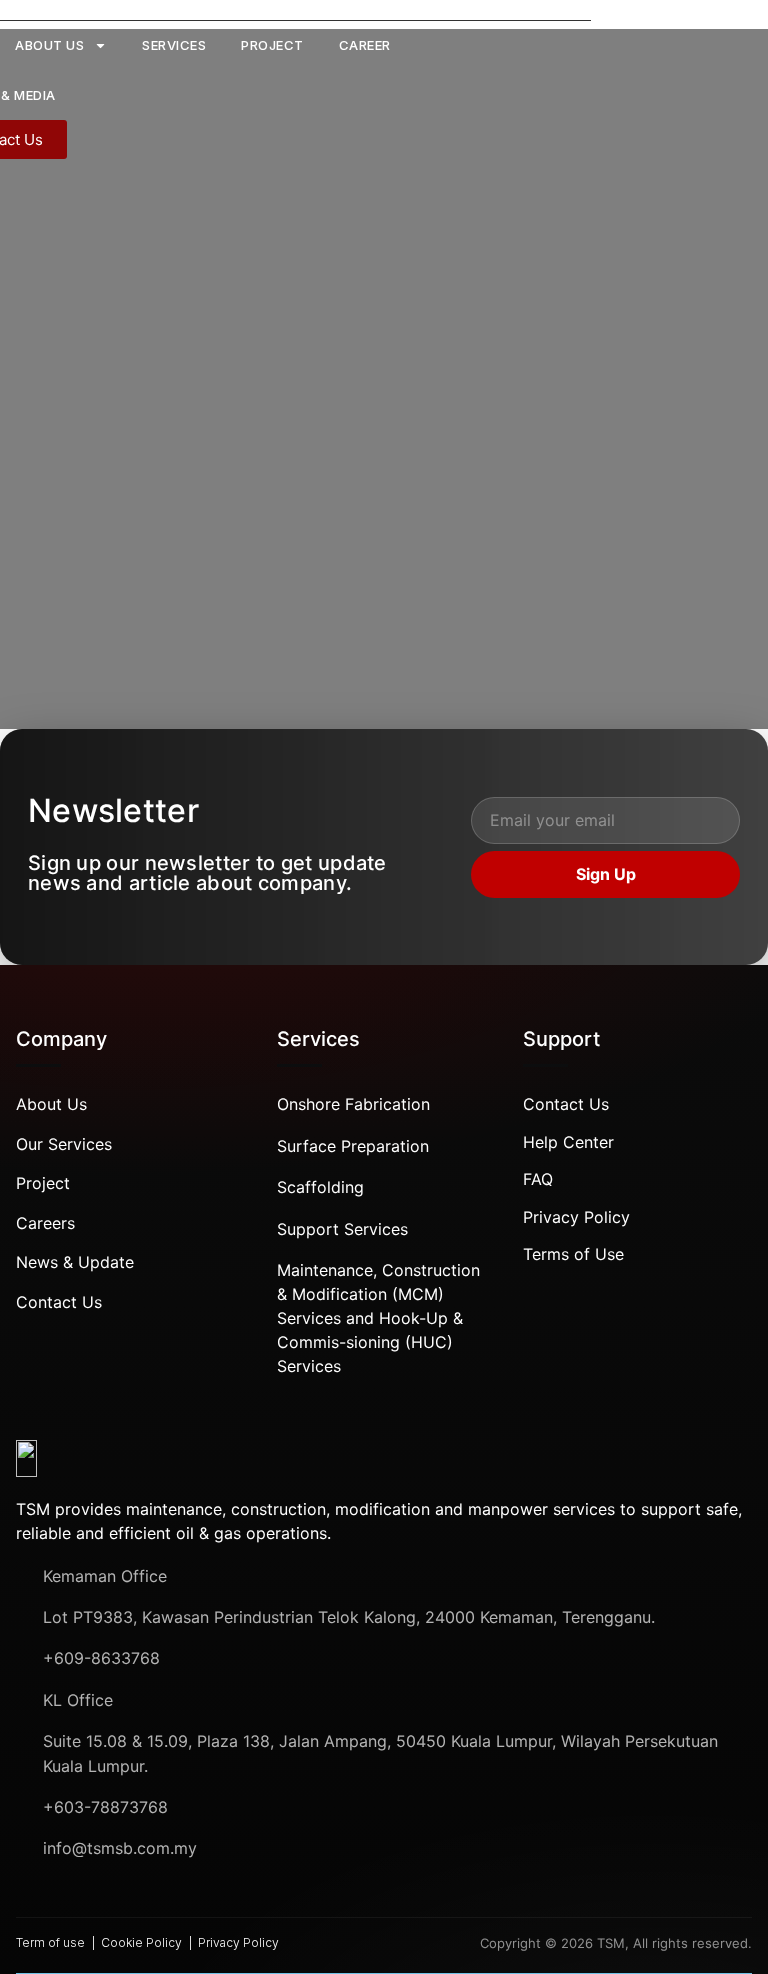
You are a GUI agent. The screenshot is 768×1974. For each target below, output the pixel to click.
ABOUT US (49, 45)
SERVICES (174, 45)
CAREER (365, 45)
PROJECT (272, 45)
